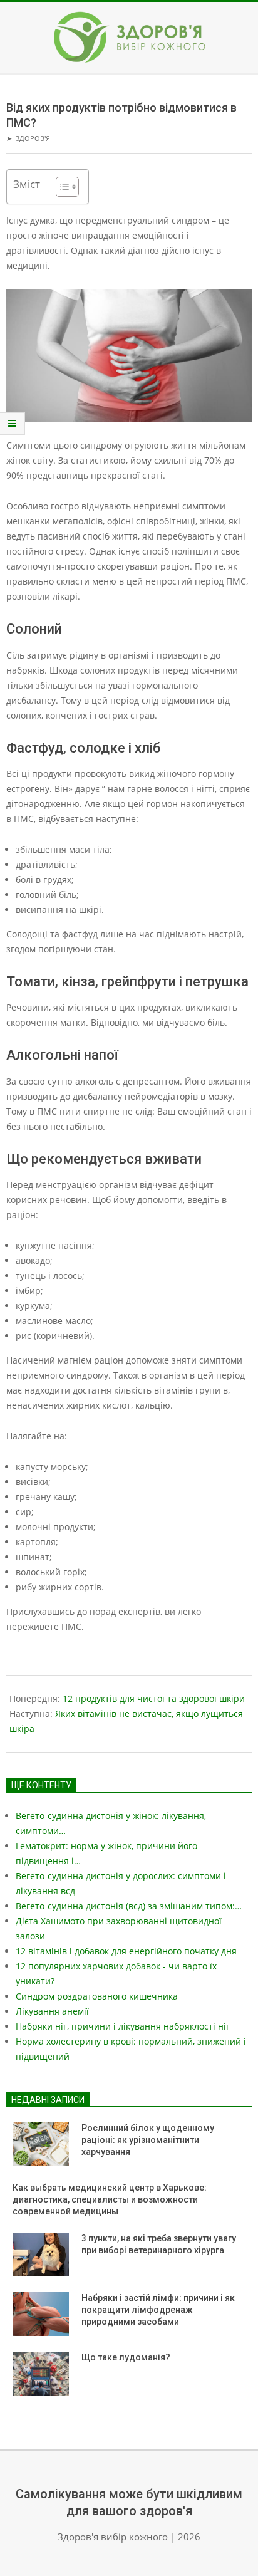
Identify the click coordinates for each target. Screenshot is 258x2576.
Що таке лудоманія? (126, 2357)
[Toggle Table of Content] (61, 187)
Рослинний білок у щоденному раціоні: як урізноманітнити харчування (148, 2140)
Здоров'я (33, 138)
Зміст (27, 184)
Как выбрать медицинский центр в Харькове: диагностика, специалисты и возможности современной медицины (110, 2199)
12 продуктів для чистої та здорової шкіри (154, 1698)
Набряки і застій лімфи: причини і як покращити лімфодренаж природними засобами (158, 2309)
